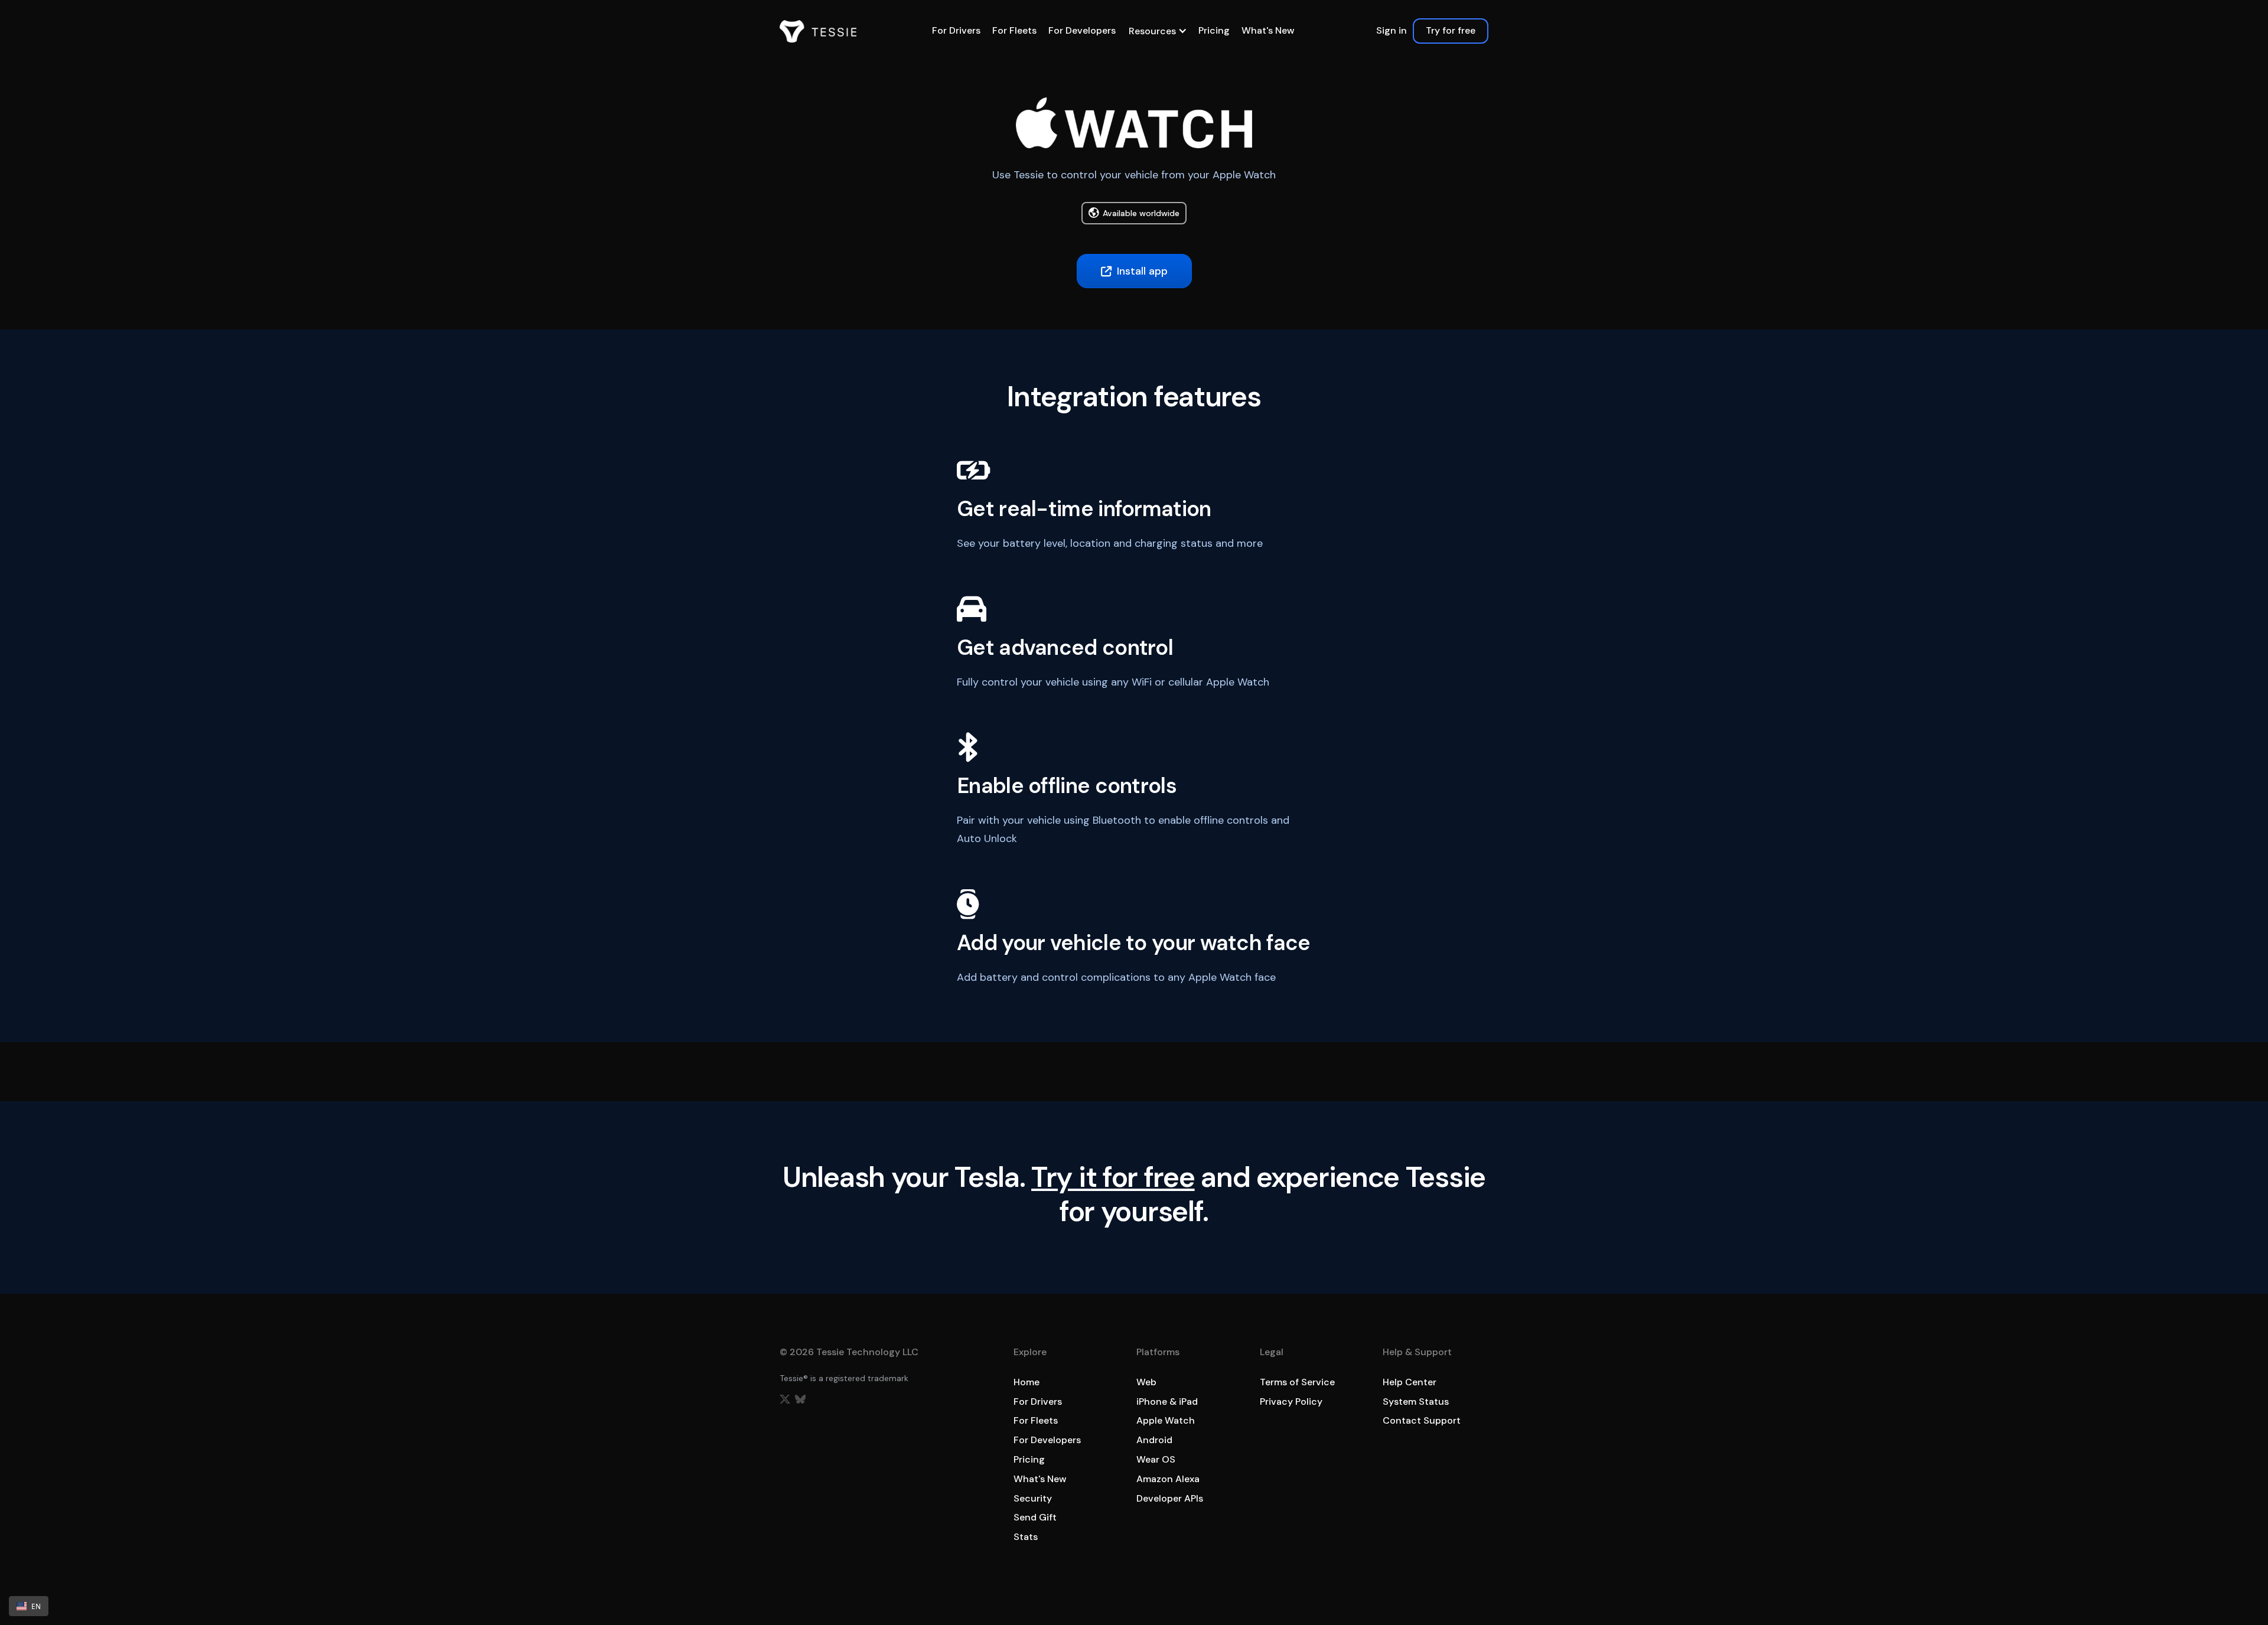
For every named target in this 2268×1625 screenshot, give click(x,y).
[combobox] (29, 1606)
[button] (1157, 31)
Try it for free (1113, 1177)
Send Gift (1035, 1517)
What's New (1268, 30)
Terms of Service (1297, 1382)
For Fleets (1014, 30)
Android (1154, 1440)
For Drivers (956, 30)
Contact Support (1422, 1420)
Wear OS (1156, 1459)
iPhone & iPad (1167, 1402)
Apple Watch (1166, 1420)
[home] (818, 31)
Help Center (1410, 1382)
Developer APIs (1170, 1498)
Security (1033, 1498)
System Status (1416, 1402)
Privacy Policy (1291, 1402)
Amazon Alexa (1168, 1479)
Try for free (1451, 30)
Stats (1026, 1537)
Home (1027, 1382)
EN (36, 1606)
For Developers (1082, 30)
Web (1146, 1382)
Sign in (1392, 30)
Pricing (1214, 30)
